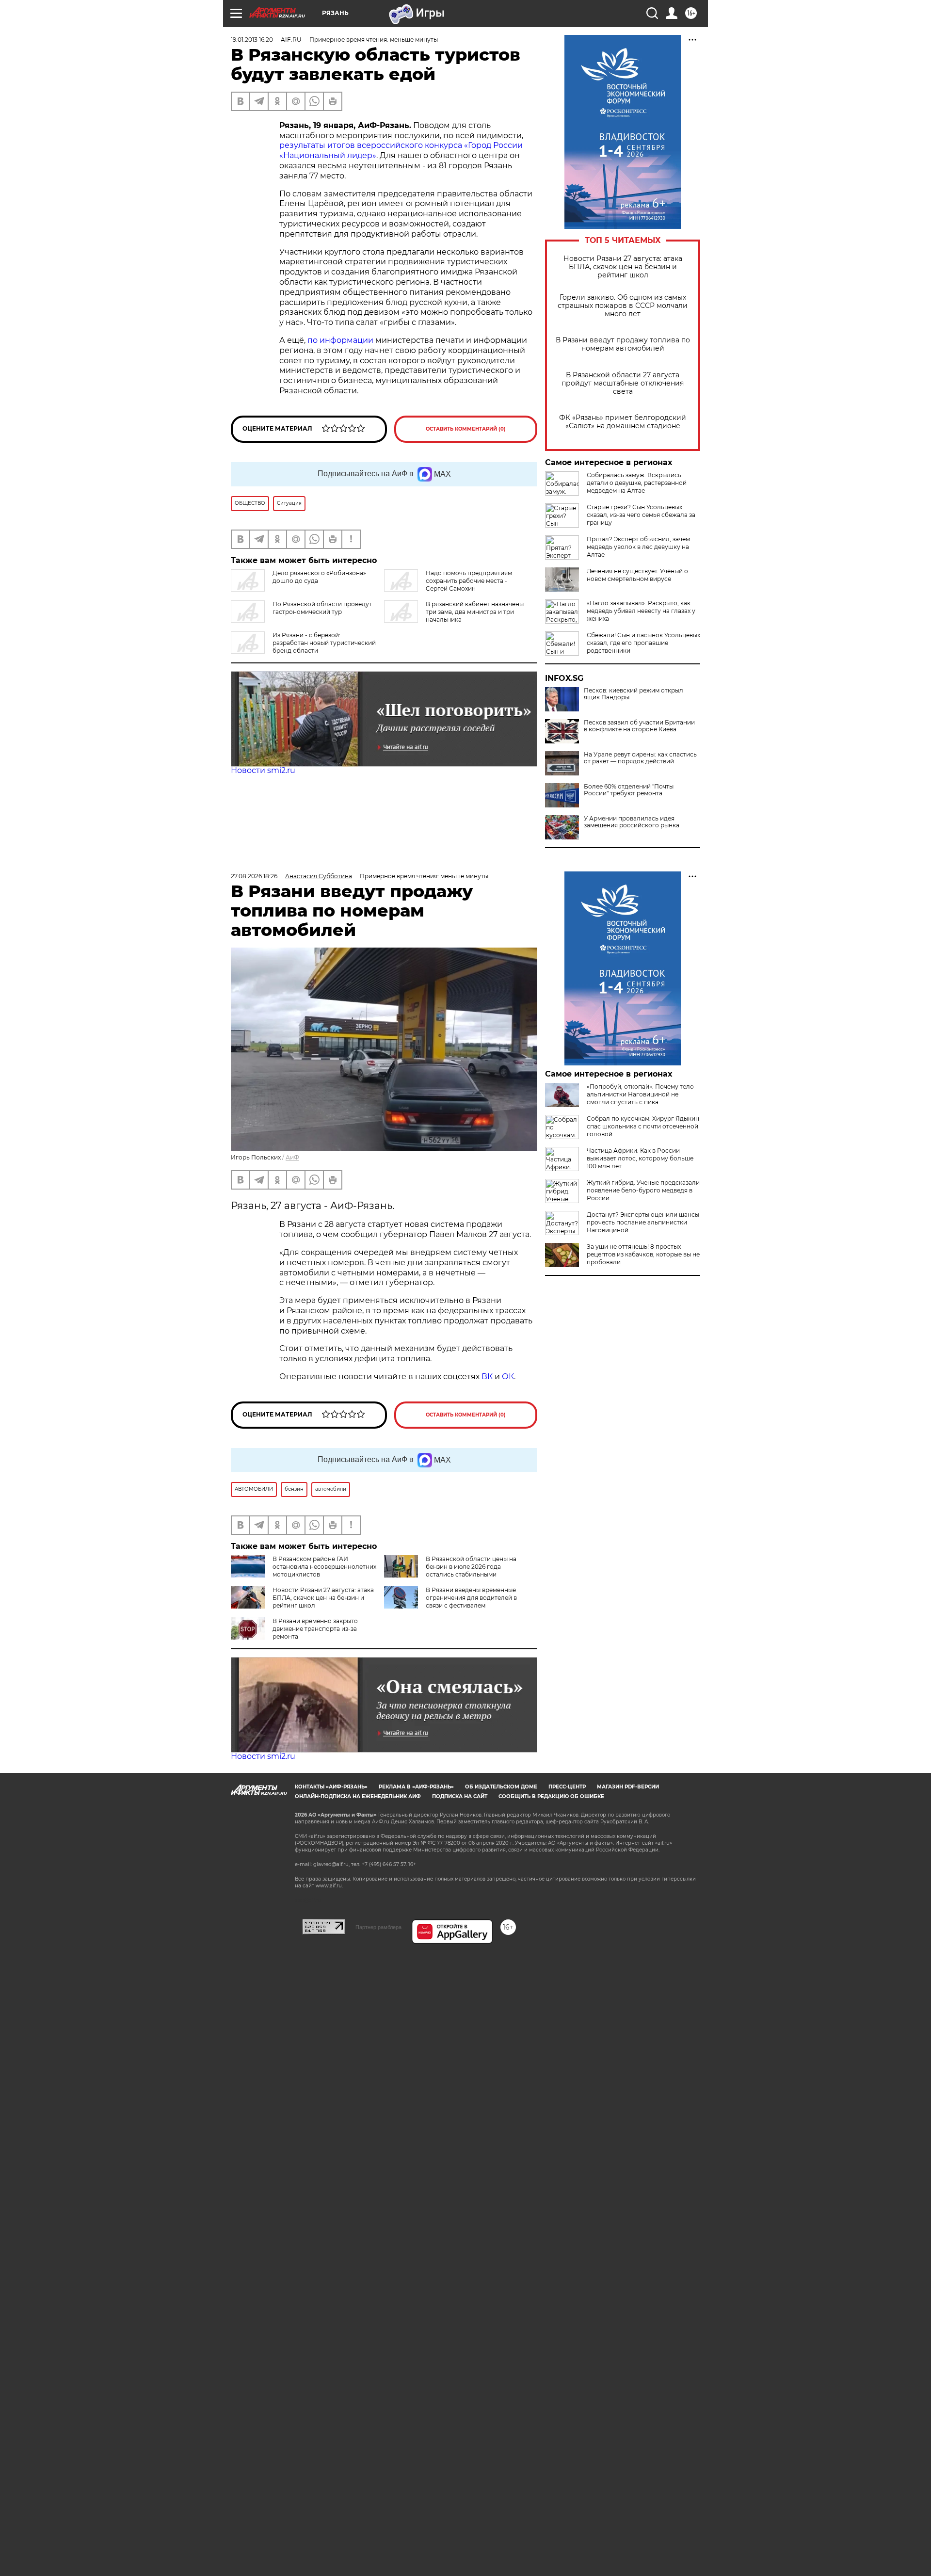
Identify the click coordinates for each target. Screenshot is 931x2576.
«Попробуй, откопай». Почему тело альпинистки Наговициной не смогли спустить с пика (640, 1094)
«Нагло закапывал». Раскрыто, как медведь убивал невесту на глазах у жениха (641, 611)
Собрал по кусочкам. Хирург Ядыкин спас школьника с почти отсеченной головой (643, 1126)
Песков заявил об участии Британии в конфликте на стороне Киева (639, 726)
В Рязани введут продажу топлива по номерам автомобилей (623, 344)
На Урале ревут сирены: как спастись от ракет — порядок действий (640, 758)
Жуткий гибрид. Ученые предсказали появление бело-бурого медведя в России (643, 1190)
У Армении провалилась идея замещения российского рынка (632, 822)
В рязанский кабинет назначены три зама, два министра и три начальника (475, 612)
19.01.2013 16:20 (252, 40)
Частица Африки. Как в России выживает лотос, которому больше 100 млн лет (640, 1158)
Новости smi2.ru (263, 770)
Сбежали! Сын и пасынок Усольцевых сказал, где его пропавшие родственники (643, 643)
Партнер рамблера (378, 1927)
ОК (508, 1377)
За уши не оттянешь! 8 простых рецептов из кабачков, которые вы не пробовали (643, 1254)
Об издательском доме (501, 1787)
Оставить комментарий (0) (466, 429)
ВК (487, 1377)
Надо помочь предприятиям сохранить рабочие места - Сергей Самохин (469, 581)
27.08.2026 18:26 (254, 876)
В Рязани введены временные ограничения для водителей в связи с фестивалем (471, 1598)
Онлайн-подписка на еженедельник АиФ (358, 1796)
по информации (341, 340)
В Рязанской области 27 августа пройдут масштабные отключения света (623, 383)
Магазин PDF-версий (628, 1787)
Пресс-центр (567, 1787)
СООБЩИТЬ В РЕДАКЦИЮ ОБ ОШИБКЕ (551, 1796)
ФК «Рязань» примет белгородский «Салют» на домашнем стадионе (623, 422)
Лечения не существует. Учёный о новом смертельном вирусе (637, 575)
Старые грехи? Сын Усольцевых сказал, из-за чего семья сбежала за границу (641, 515)
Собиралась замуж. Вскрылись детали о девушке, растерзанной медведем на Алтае (637, 483)
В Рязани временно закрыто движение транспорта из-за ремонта (315, 1629)
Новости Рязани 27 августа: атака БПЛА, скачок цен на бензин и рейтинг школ (623, 267)
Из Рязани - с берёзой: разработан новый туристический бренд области (324, 643)
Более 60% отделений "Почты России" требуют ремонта (629, 790)
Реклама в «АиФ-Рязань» (416, 1787)
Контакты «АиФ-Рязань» (331, 1787)
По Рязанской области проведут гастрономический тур (322, 608)
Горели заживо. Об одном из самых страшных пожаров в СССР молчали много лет (623, 306)
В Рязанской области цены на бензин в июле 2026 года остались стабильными (471, 1567)
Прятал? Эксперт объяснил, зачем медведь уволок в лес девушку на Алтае (638, 547)
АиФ (292, 1157)
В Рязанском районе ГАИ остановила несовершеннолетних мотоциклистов (324, 1567)
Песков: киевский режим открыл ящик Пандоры (634, 694)
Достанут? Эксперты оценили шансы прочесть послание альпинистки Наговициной (643, 1222)
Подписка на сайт (460, 1796)
